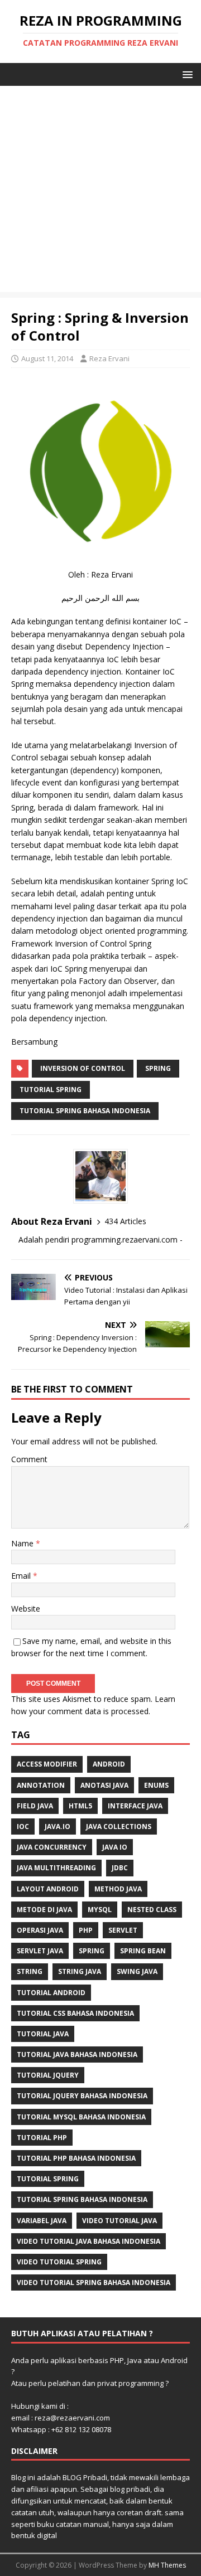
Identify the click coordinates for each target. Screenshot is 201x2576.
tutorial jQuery (48, 2075)
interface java (135, 1806)
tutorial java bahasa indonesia (77, 2055)
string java (80, 1971)
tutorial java (43, 2034)
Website (26, 1609)
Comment (29, 1459)
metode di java (44, 1910)
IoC (23, 1827)
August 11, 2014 (47, 358)
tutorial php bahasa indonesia (76, 2158)
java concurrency (52, 1847)
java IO (115, 1847)
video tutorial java (119, 2221)
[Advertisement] (100, 192)
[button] (186, 74)
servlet (123, 1930)
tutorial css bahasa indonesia (75, 2013)
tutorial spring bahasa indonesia (85, 1111)
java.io (58, 1827)
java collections (119, 1827)
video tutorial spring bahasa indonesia (94, 2282)
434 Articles (125, 1221)
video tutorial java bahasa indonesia (88, 2241)
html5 (80, 1806)
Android (109, 1764)
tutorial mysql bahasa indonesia (81, 2117)
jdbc (120, 1868)
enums (156, 1785)
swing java (137, 1971)
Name (23, 1543)
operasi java (40, 1930)
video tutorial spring (59, 2262)
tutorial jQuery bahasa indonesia (82, 2096)
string (30, 1971)
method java (118, 1889)
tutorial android (51, 1993)
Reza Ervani (109, 358)
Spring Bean (143, 1951)
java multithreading (56, 1868)
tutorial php (42, 2138)
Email (22, 1576)
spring (158, 1068)
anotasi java (104, 1785)
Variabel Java (42, 2221)
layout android (48, 1889)
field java (35, 1806)
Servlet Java (40, 1951)
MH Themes (167, 2565)
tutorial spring (51, 1090)
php (86, 1930)
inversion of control (83, 1068)
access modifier (47, 1764)
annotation (41, 1785)
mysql (100, 1910)
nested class (152, 1910)
